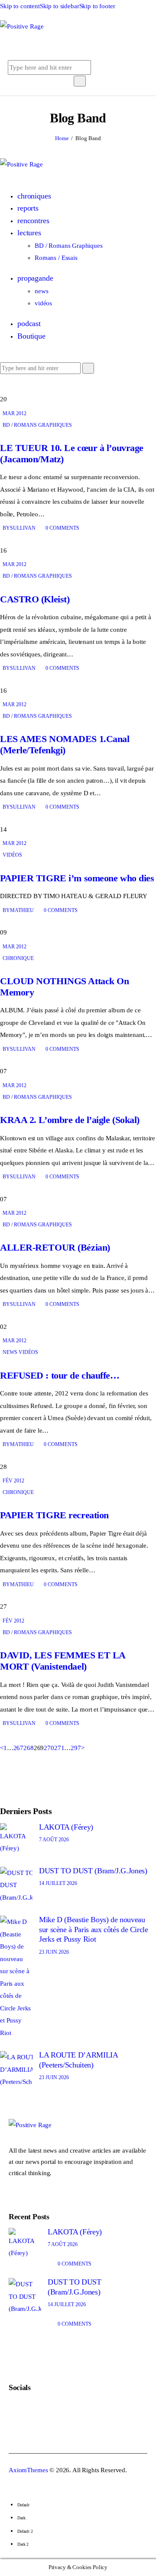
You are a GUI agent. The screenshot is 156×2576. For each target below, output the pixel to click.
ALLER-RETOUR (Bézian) (55, 1247)
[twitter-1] (14, 387)
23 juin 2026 (54, 1952)
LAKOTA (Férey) (66, 1827)
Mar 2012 (15, 413)
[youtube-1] (32, 387)
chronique (18, 958)
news (10, 1352)
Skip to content (20, 6)
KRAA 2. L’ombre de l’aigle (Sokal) (70, 1120)
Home (62, 138)
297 (76, 1748)
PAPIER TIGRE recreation (54, 1515)
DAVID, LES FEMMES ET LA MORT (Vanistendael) (63, 1661)
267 (19, 1748)
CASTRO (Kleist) (35, 599)
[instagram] (41, 387)
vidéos (12, 855)
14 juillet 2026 (58, 1883)
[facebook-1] (23, 387)
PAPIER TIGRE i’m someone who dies (77, 878)
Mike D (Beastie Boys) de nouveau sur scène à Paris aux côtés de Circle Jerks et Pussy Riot (94, 1929)
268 (29, 1748)
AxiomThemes (28, 2470)
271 (59, 1748)
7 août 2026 (54, 1840)
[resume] (5, 387)
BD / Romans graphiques (37, 425)
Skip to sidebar (60, 6)
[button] (73, 46)
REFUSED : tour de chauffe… (60, 1375)
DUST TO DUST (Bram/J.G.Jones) (93, 1871)
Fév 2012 (13, 1481)
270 (49, 1748)
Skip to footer (97, 6)
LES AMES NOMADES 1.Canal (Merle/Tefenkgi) (65, 744)
